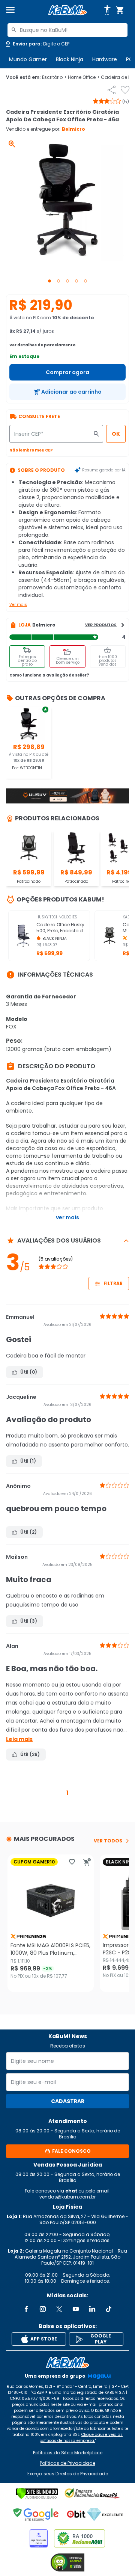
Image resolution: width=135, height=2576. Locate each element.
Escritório (54, 77)
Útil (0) (29, 1372)
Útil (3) (29, 1621)
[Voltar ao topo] (67, 2363)
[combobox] (67, 30)
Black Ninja (70, 59)
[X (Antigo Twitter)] (59, 2309)
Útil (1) (28, 1461)
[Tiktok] (109, 2309)
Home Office (84, 77)
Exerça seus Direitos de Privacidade (68, 2474)
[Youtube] (76, 2309)
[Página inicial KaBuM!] (67, 10)
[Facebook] (26, 2309)
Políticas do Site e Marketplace (68, 2453)
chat (71, 2191)
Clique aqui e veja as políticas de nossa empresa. (81, 2438)
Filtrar (113, 1283)
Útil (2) (28, 1532)
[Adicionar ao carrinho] (87, 1862)
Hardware (105, 59)
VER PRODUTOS (101, 625)
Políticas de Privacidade (67, 2463)
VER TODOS (108, 1841)
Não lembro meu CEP (31, 450)
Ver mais (18, 605)
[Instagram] (43, 2309)
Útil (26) (30, 1754)
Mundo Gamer (28, 59)
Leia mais (19, 1739)
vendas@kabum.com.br (67, 2197)
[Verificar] (37, 2493)
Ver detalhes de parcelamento (42, 345)
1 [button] (67, 1793)
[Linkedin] (92, 2309)
